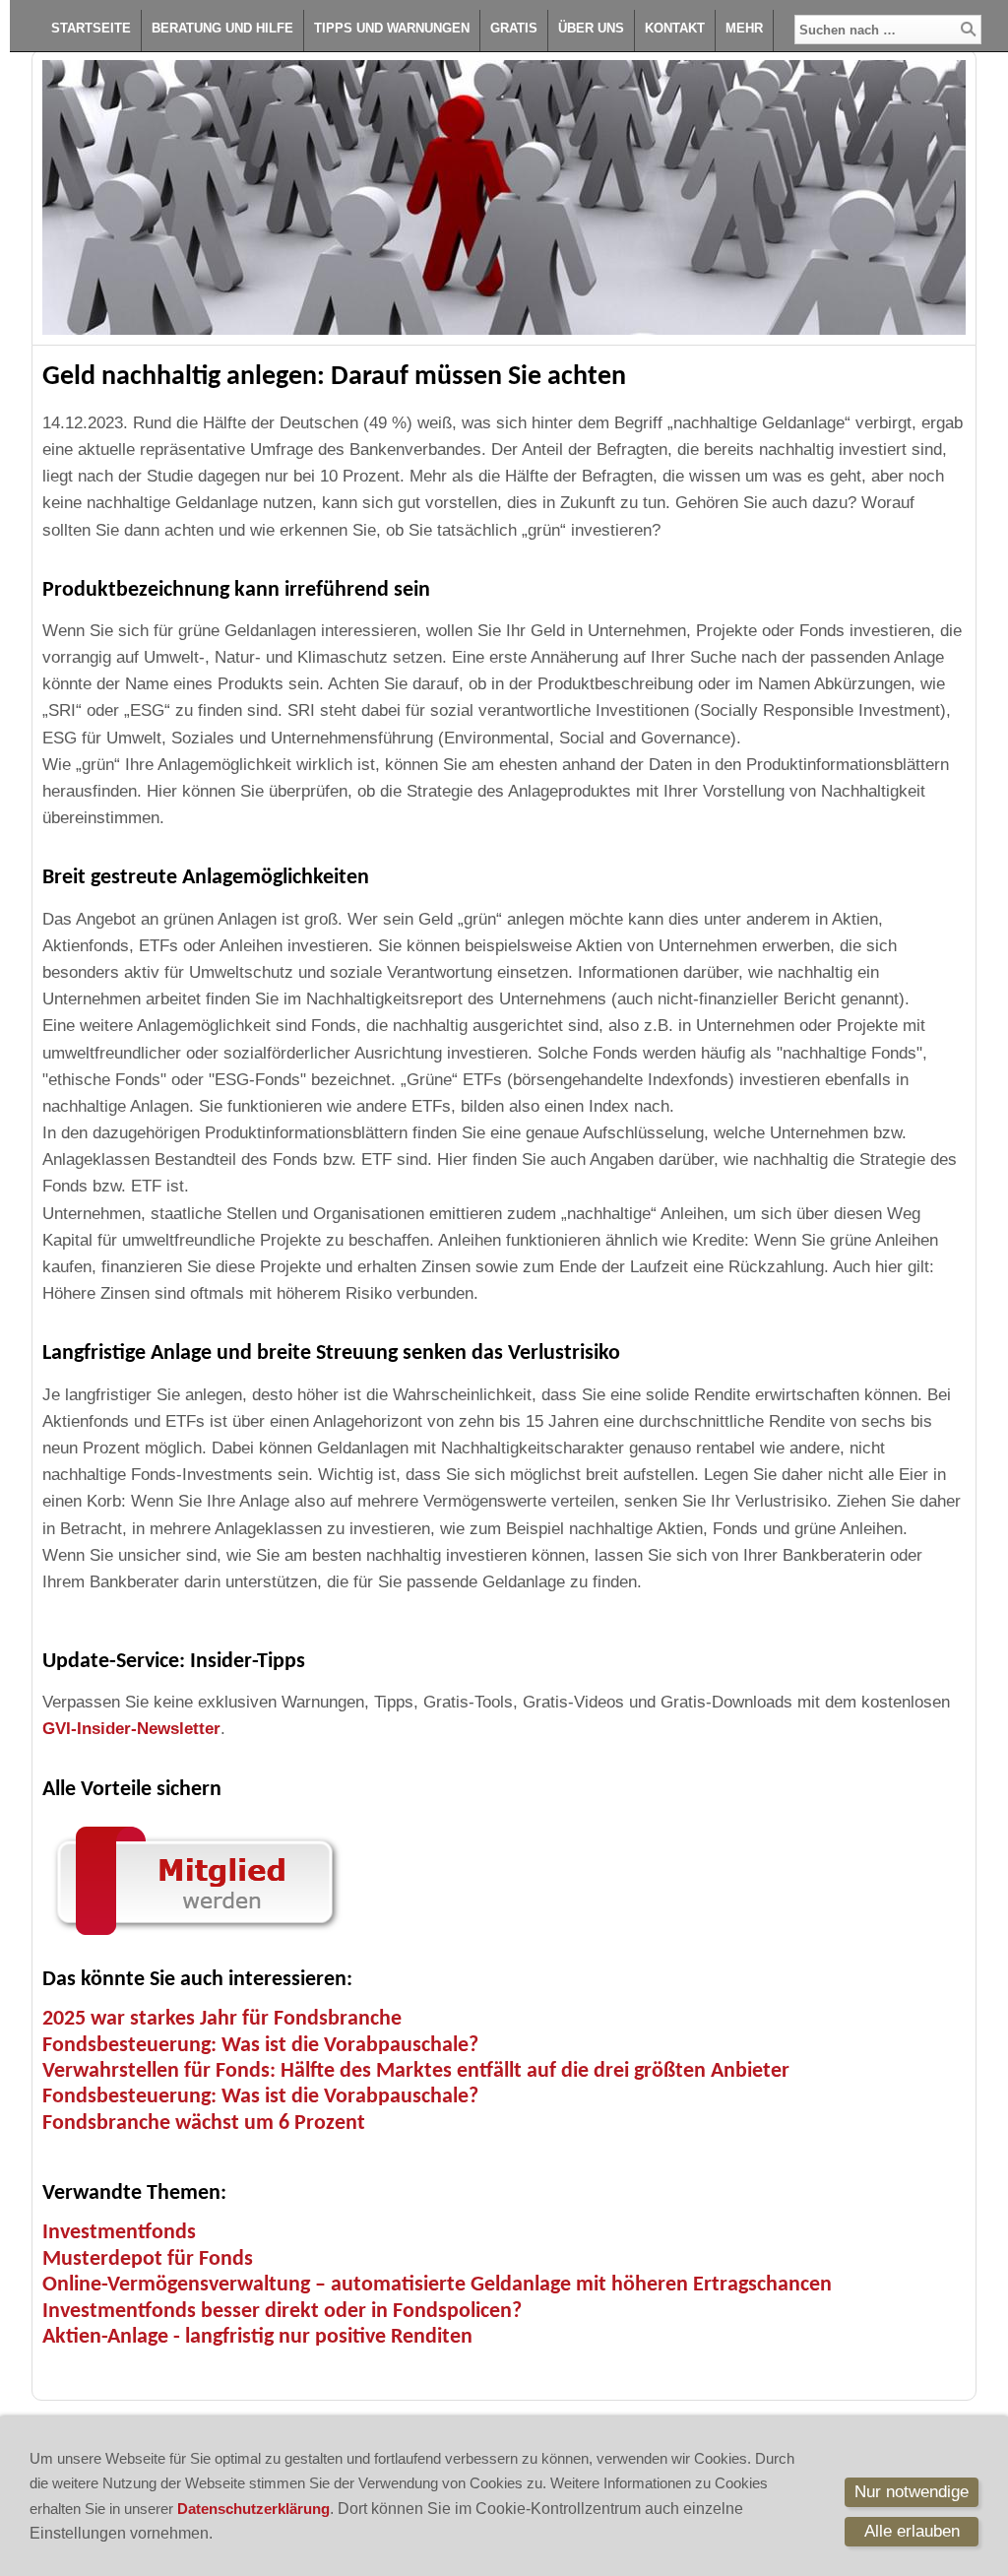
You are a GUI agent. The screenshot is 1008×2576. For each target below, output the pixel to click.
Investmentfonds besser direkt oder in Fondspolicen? (282, 2312)
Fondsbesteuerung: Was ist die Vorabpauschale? (260, 2046)
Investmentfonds (119, 2233)
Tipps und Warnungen (392, 28)
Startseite (91, 28)
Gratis (514, 28)
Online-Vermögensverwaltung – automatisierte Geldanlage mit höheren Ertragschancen (437, 2285)
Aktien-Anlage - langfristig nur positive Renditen (257, 2337)
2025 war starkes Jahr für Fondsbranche (222, 2019)
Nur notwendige (912, 2492)
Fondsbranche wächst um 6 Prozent (204, 2124)
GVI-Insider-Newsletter (131, 1729)
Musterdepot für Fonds (148, 2259)
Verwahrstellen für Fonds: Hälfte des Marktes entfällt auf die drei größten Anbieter (416, 2071)
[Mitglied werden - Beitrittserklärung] (195, 1939)
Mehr (744, 28)
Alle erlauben (912, 2531)
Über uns (591, 28)
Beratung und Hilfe (222, 28)
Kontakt (675, 28)
